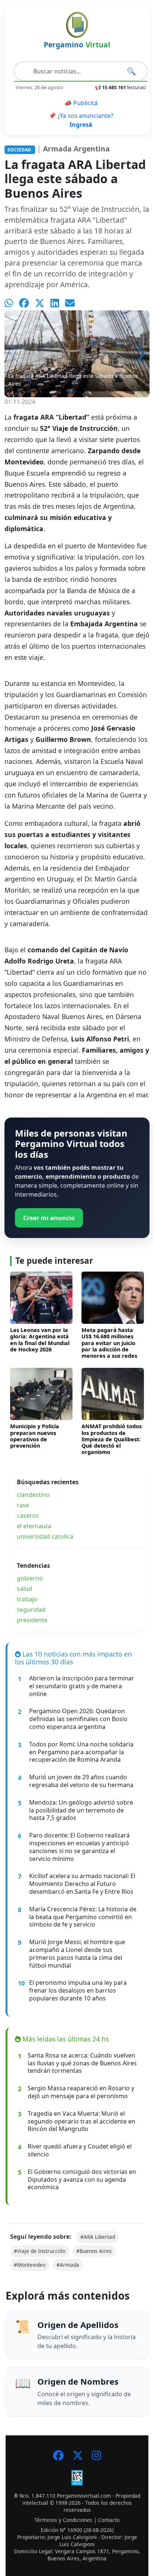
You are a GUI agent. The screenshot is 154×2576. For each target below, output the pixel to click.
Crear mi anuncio (49, 1218)
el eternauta (34, 1526)
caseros (28, 1516)
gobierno (30, 1578)
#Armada (68, 2265)
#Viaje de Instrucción (40, 2251)
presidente (32, 1620)
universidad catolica (45, 1536)
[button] (141, 354)
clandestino (33, 1495)
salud (24, 1589)
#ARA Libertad (98, 2237)
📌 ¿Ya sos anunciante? (81, 120)
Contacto (109, 2520)
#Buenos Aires (94, 2251)
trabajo (27, 1599)
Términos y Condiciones (63, 2520)
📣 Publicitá (81, 103)
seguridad (31, 1610)
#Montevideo (30, 2265)
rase (23, 1505)
